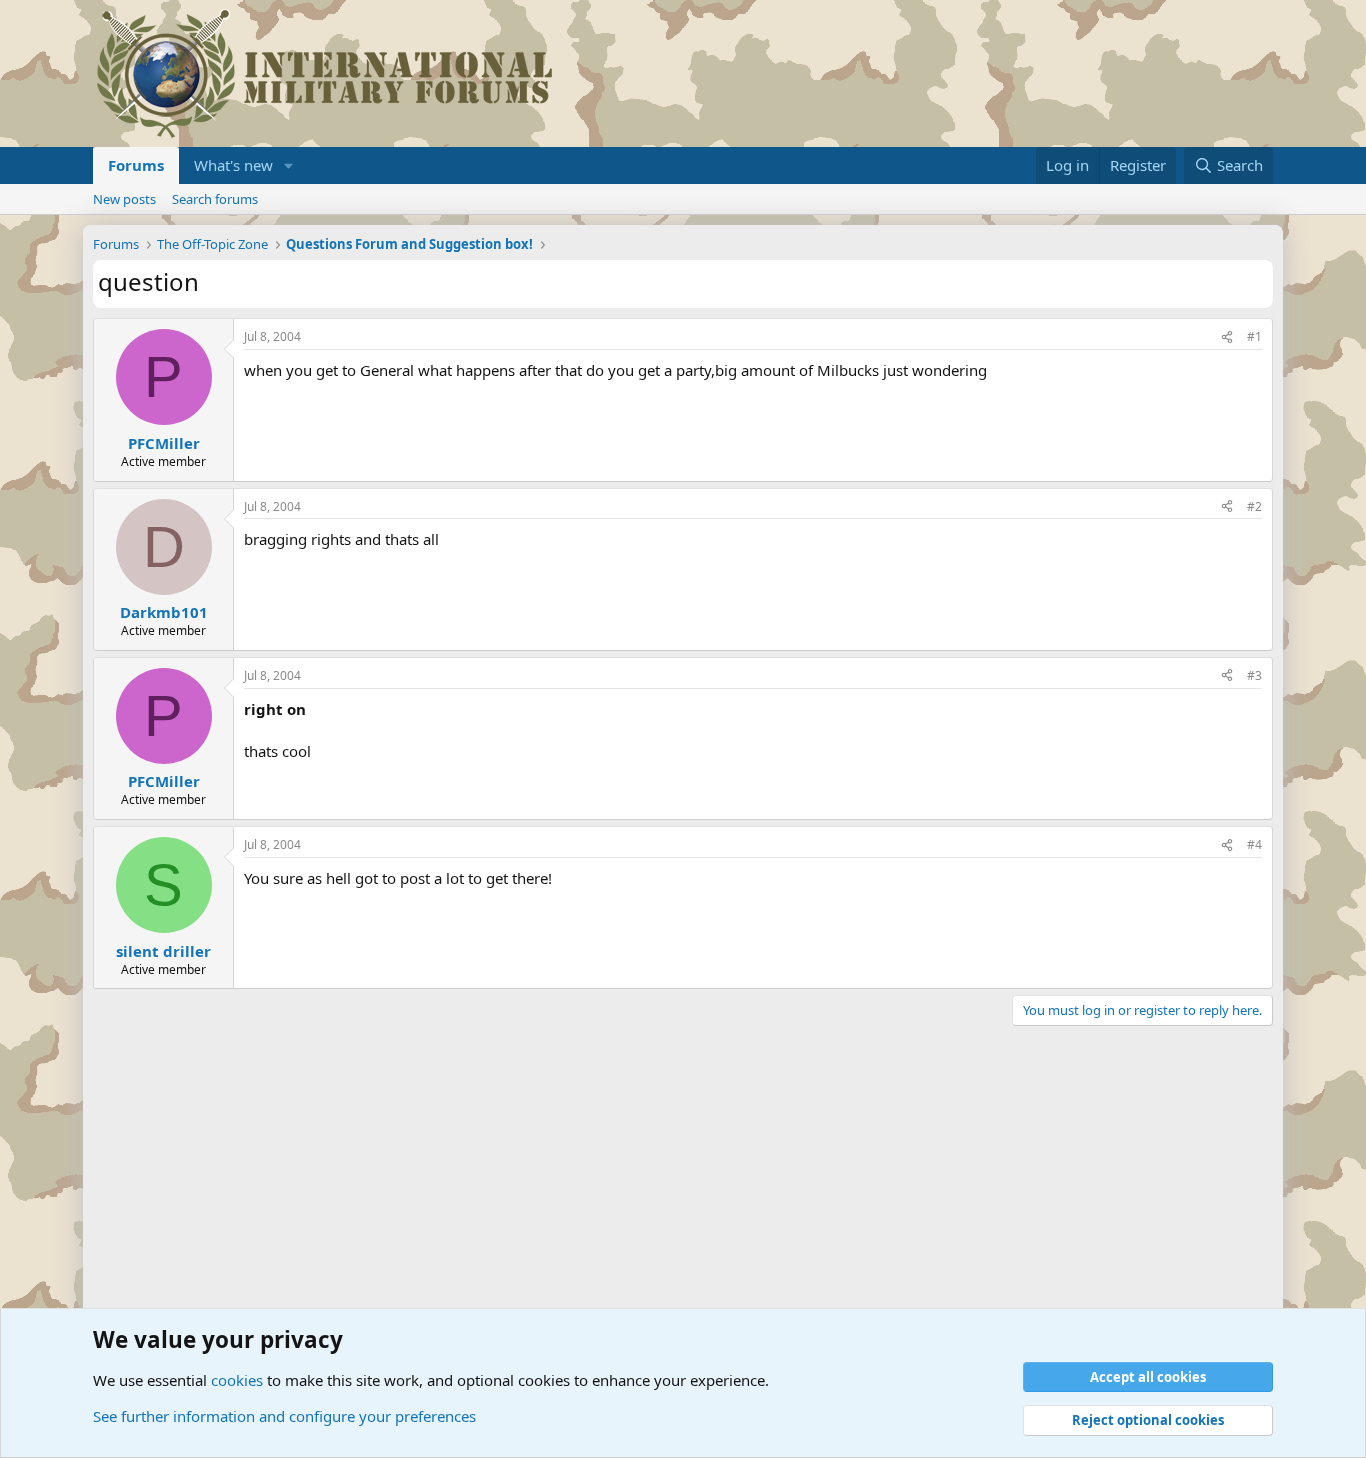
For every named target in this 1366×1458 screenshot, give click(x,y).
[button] (289, 165)
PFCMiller (164, 443)
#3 (1254, 675)
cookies (237, 1380)
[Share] (1227, 337)
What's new (233, 165)
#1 (1254, 336)
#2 (1254, 506)
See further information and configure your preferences (284, 1416)
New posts (124, 199)
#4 (1254, 844)
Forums (136, 165)
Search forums (215, 199)
